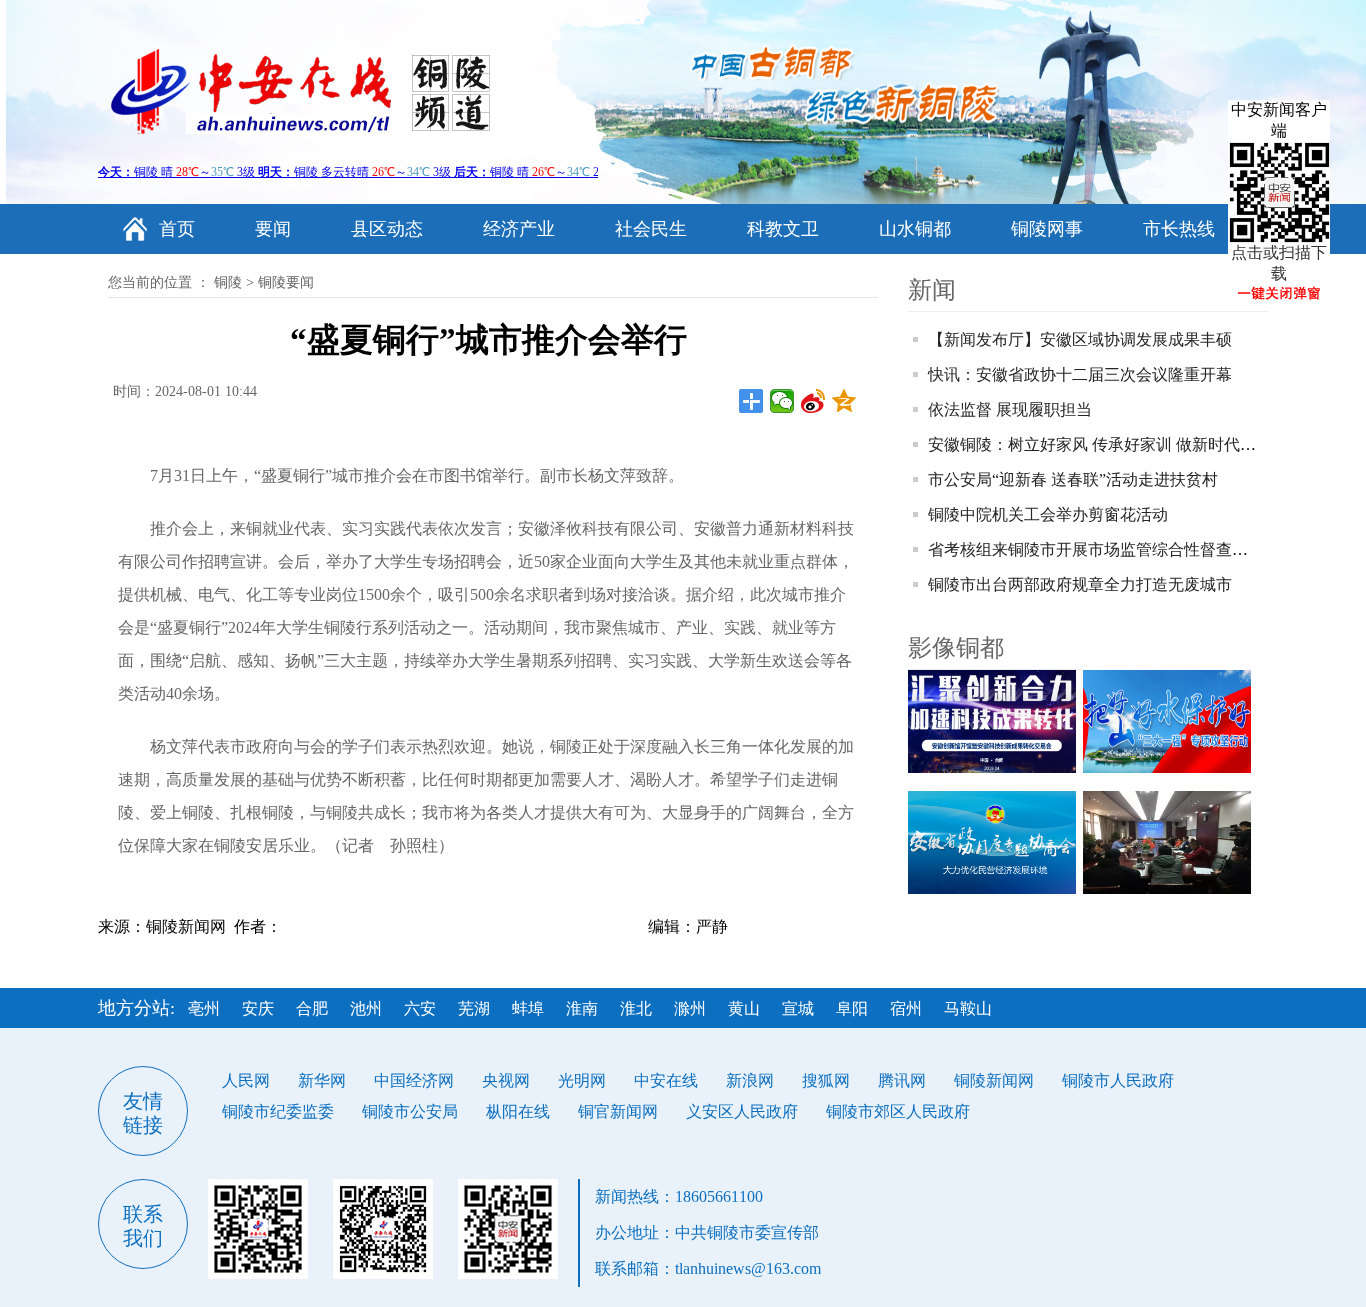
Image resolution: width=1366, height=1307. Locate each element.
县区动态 (387, 229)
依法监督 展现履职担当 (1010, 409)
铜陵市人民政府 (1118, 1080)
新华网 (322, 1080)
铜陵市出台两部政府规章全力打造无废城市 (1080, 584)
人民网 (246, 1080)
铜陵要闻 (286, 282)
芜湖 (474, 1008)
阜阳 (852, 1008)
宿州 (906, 1008)
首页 (177, 229)
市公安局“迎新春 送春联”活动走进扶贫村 (1073, 479)
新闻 (932, 290)
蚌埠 (528, 1008)
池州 (366, 1008)
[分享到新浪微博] (813, 401)
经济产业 (519, 229)
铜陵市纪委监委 (278, 1111)
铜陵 (228, 282)
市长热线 (1179, 229)
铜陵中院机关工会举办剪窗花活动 (1048, 514)
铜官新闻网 (618, 1111)
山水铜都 (915, 229)
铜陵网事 (1047, 229)
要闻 (273, 229)
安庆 (258, 1008)
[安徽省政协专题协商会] (995, 842)
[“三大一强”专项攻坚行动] (1170, 721)
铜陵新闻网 (994, 1080)
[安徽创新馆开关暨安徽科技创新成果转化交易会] (995, 721)
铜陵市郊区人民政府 (898, 1111)
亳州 (204, 1008)
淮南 (582, 1008)
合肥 (312, 1008)
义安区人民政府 (742, 1111)
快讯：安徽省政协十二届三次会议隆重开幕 (1080, 374)
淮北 (636, 1008)
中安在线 (666, 1080)
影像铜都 (956, 648)
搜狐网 (826, 1080)
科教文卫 (783, 229)
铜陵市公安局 (410, 1111)
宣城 (798, 1008)
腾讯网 (902, 1080)
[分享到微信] (782, 401)
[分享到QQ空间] (844, 401)
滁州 (690, 1008)
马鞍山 (968, 1008)
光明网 (582, 1080)
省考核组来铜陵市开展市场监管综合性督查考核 (1096, 549)
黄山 (744, 1008)
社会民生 (651, 229)
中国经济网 (414, 1080)
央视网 (506, 1080)
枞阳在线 (518, 1111)
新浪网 (750, 1080)
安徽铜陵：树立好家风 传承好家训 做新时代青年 (1100, 444)
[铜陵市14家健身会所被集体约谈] (1170, 842)
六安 (420, 1008)
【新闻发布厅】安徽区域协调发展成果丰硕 (1080, 339)
